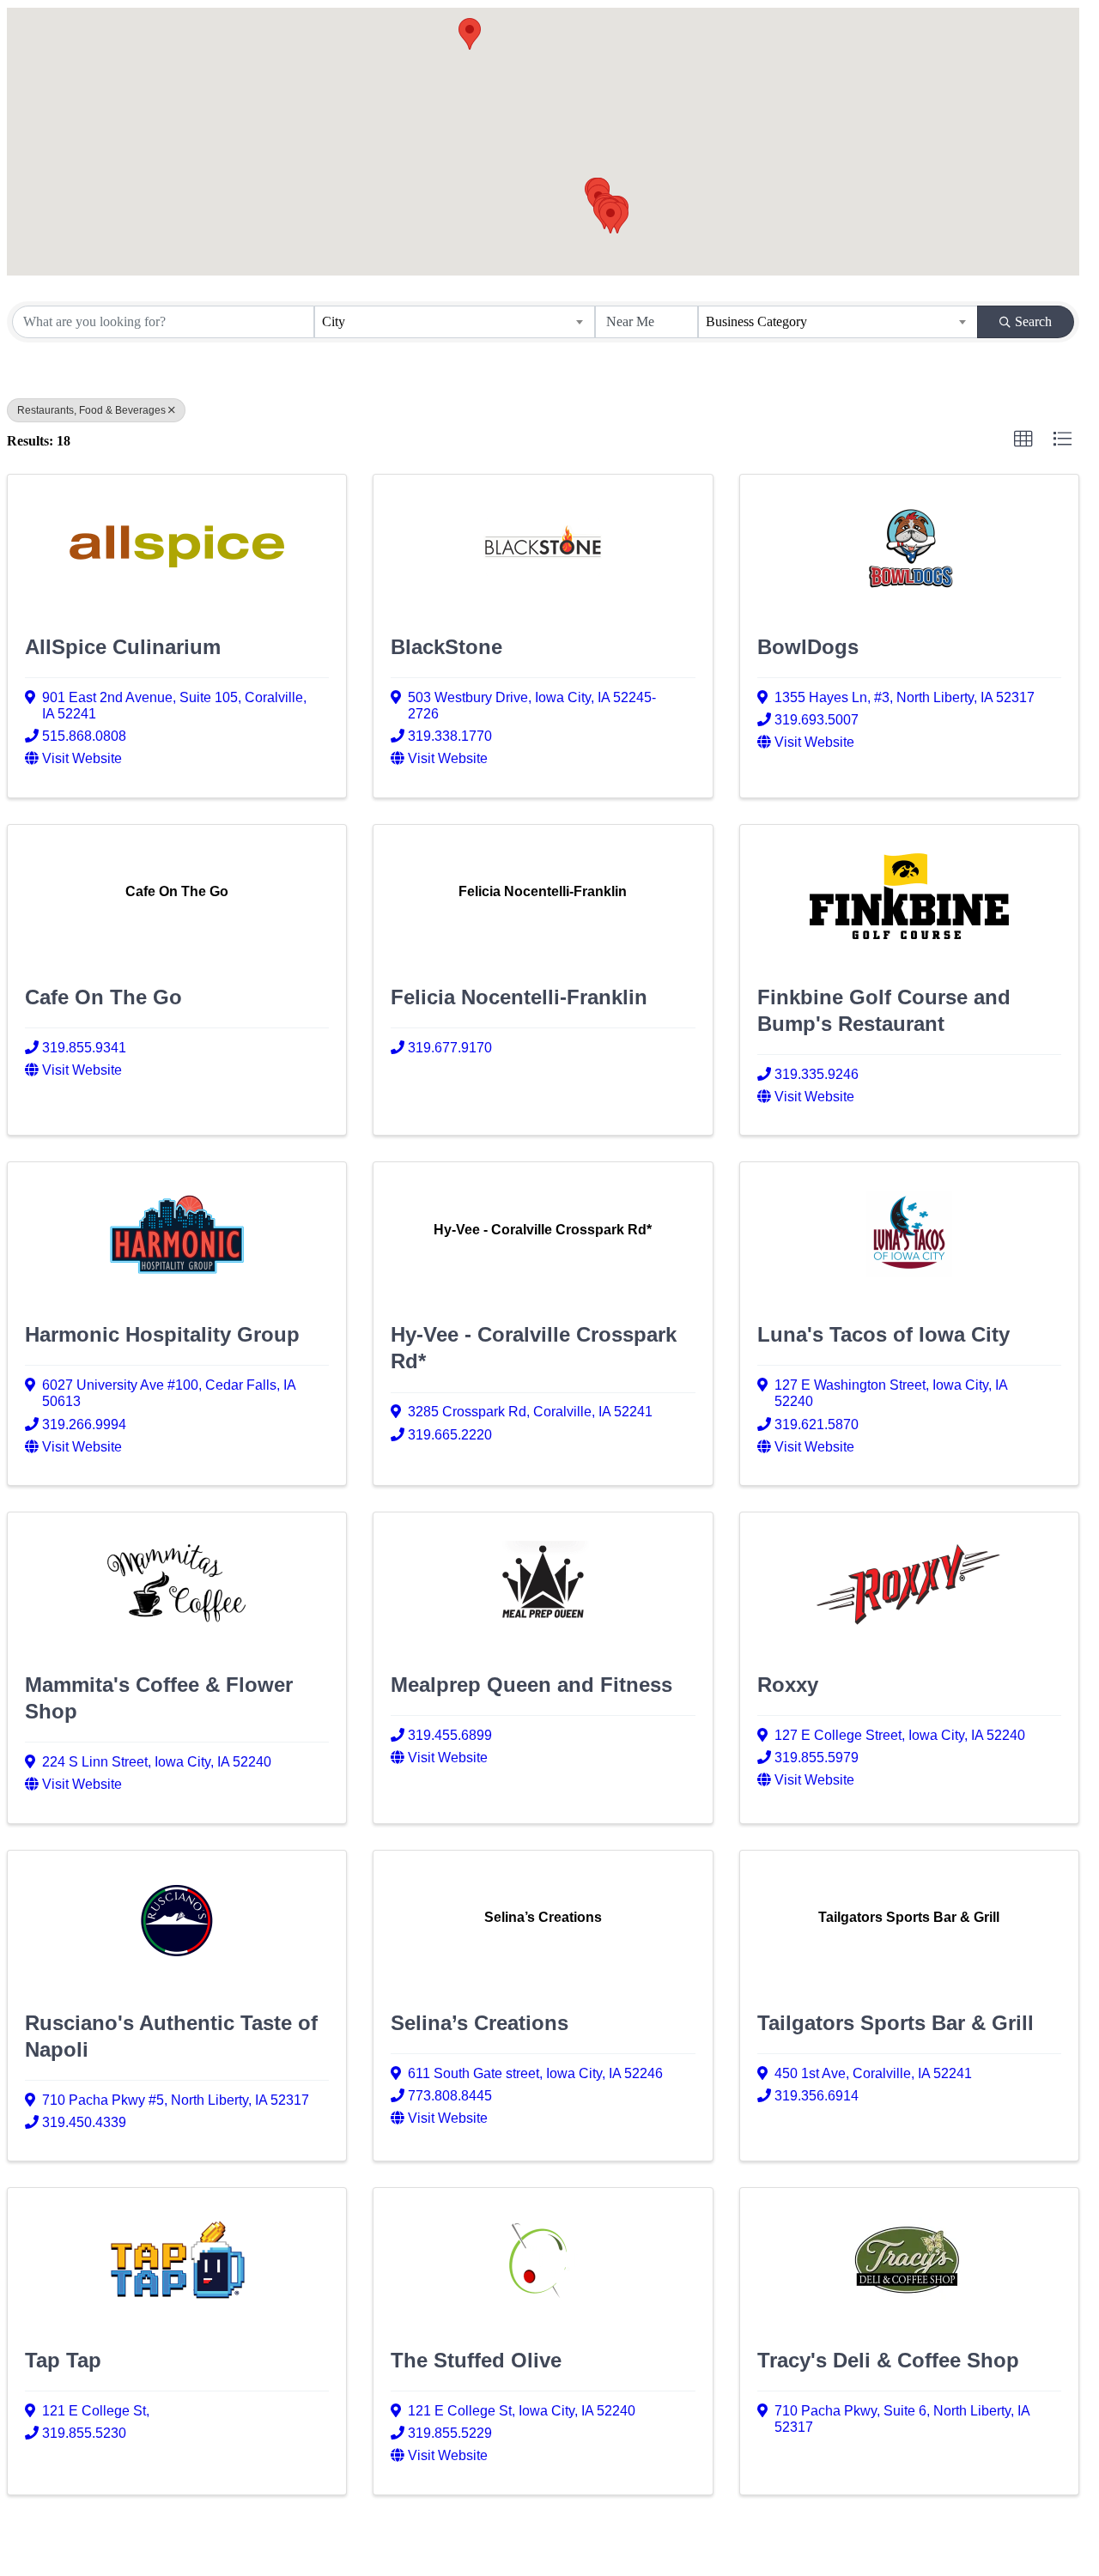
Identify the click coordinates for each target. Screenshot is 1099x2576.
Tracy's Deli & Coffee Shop (888, 2360)
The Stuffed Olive (476, 2360)
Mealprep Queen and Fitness (531, 1685)
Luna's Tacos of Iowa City (883, 1334)
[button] (470, 34)
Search (1033, 321)
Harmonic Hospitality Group (162, 1334)
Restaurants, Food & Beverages (91, 410)
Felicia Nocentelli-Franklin (519, 997)
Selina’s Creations (480, 2023)
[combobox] (454, 322)
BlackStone (446, 647)
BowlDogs (808, 647)
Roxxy (788, 1685)
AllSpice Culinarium (123, 647)
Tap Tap (63, 2360)
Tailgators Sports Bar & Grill (896, 2023)
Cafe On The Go (103, 997)
